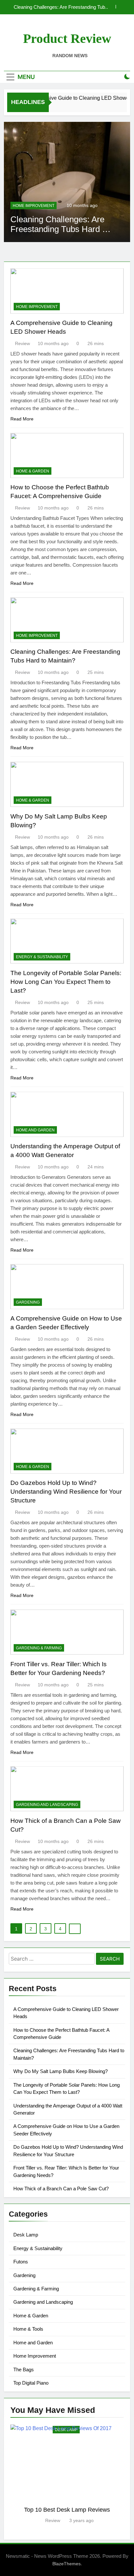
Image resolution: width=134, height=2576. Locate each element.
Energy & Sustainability (42, 957)
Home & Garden (35, 206)
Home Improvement (37, 307)
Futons (21, 2262)
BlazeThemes (67, 2564)
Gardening (28, 1302)
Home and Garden (35, 1130)
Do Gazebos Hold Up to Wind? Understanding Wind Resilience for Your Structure (66, 1492)
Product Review (67, 39)
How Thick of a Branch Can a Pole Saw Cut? (61, 2189)
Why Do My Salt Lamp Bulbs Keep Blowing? (60, 7)
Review (22, 343)
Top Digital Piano (31, 2383)
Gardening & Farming (39, 1648)
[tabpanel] (67, 2474)
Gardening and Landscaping (47, 1805)
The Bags (24, 2370)
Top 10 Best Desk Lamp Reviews (67, 2510)
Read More (22, 419)
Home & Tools (28, 2329)
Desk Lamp (26, 2235)
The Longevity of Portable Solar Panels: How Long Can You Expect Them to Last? (66, 982)
